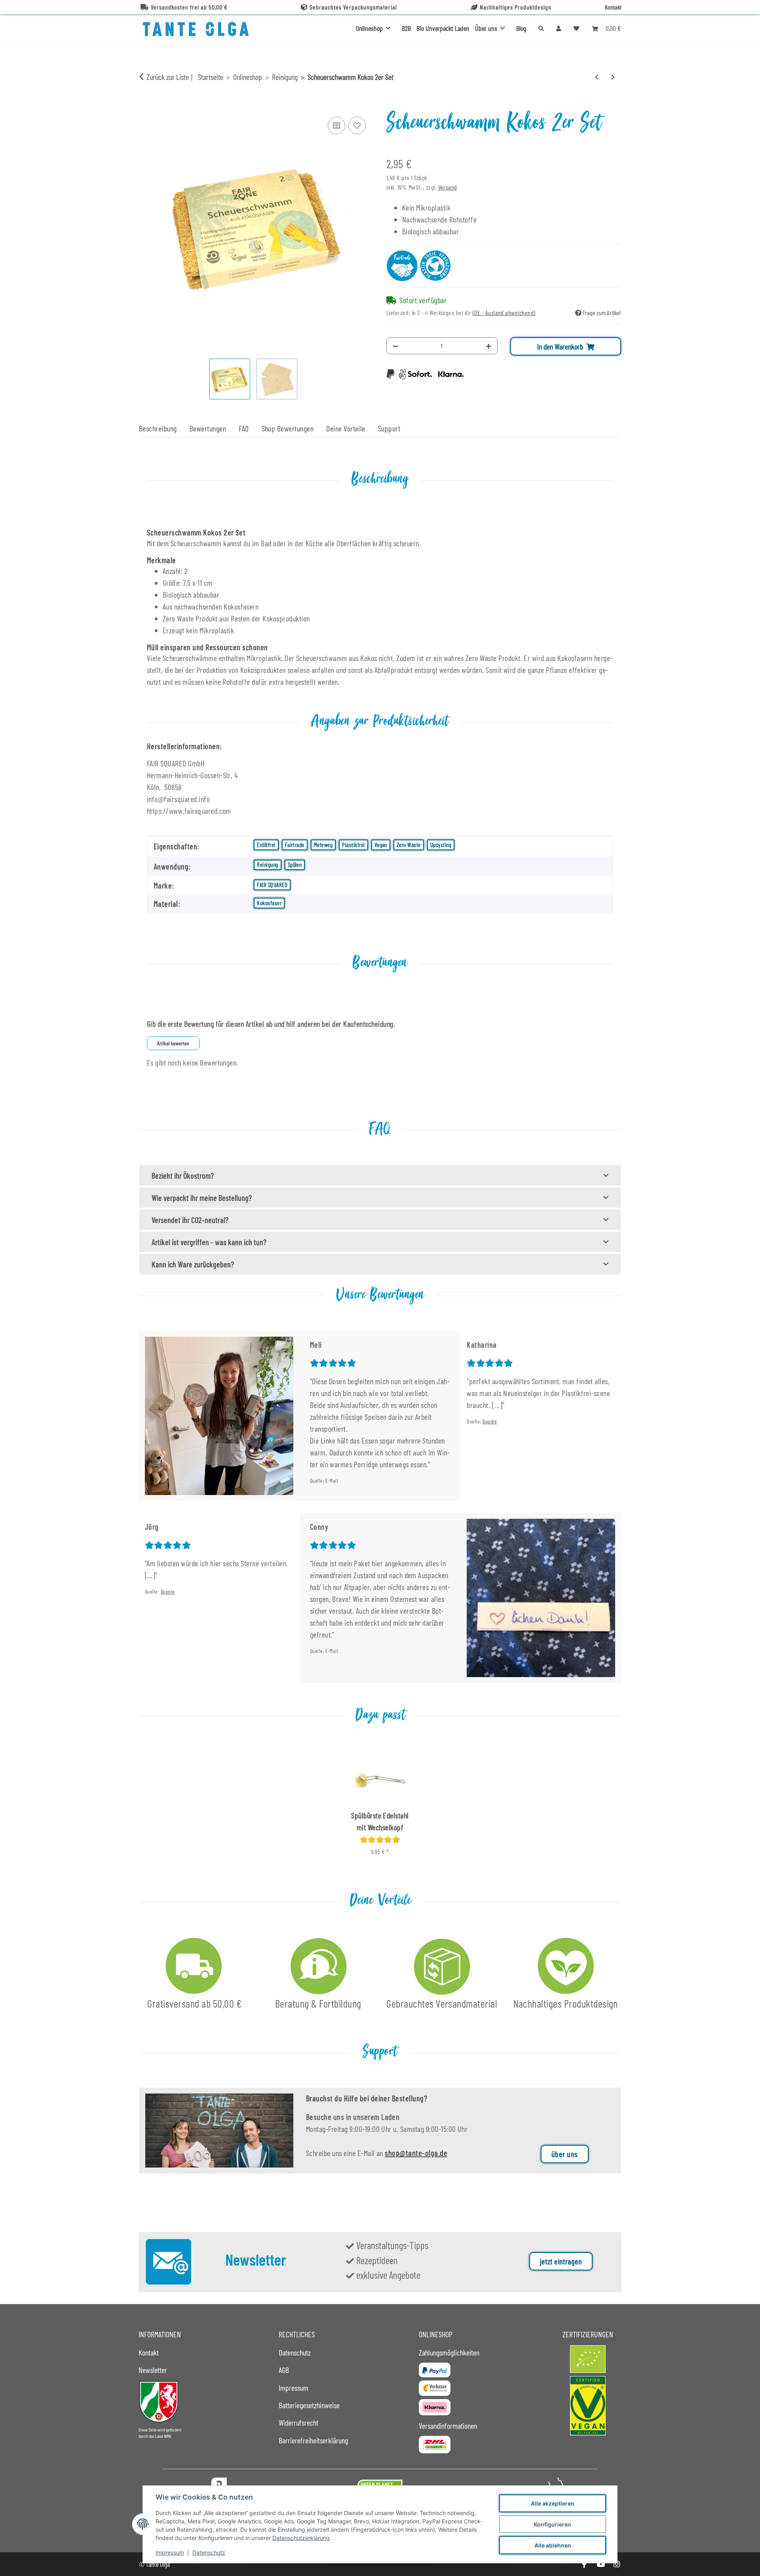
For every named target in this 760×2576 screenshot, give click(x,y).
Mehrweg (323, 845)
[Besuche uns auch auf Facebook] (584, 2564)
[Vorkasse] (435, 2388)
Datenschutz (209, 2552)
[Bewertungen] (380, 1839)
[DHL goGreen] (435, 2445)
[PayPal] (435, 2370)
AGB (284, 2370)
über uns (565, 2154)
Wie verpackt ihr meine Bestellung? (202, 1198)
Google (490, 1421)
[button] (559, 28)
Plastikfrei (353, 845)
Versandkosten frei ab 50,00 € (189, 7)
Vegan (381, 845)
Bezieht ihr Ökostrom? (183, 1176)
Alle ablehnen (553, 2545)
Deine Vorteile (346, 428)
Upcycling (441, 845)
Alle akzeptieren (553, 2503)
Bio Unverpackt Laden (443, 28)
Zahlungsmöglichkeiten (449, 2352)
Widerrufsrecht (298, 2422)
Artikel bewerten (173, 1043)
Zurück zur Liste (168, 77)
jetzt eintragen (561, 2261)
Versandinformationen (448, 2426)
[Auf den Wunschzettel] (357, 125)
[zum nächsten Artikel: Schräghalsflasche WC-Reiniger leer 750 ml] (613, 77)
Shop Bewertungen (288, 428)
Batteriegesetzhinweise (309, 2405)
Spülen (295, 864)
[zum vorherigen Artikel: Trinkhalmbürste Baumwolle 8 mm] (597, 77)
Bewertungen (208, 428)
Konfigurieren (553, 2524)
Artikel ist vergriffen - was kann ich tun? (209, 1242)
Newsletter (153, 2370)
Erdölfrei (266, 845)
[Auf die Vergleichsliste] (336, 125)
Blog (521, 28)
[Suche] (541, 28)
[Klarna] (435, 2407)
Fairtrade (295, 845)
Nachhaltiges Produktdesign (516, 7)
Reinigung (267, 864)
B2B (406, 28)
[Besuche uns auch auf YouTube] (600, 2564)
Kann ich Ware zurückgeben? (193, 1264)
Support (389, 428)
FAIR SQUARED (272, 885)
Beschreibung (158, 428)
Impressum (170, 2552)
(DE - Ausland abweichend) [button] (504, 313)
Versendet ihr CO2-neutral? (190, 1220)
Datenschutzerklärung (301, 2538)
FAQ (244, 428)
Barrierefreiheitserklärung (313, 2440)
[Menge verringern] (395, 346)
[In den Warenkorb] (145, 106)
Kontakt (613, 7)
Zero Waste (409, 845)
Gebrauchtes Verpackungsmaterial (353, 7)
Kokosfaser (269, 903)
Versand (448, 187)
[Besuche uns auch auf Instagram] (617, 2564)
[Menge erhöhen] (488, 346)
